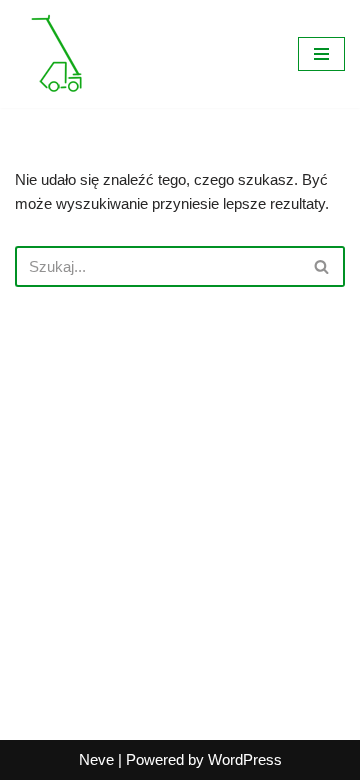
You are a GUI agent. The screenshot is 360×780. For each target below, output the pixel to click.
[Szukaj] (322, 266)
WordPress (245, 759)
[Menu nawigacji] (321, 54)
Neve (96, 759)
